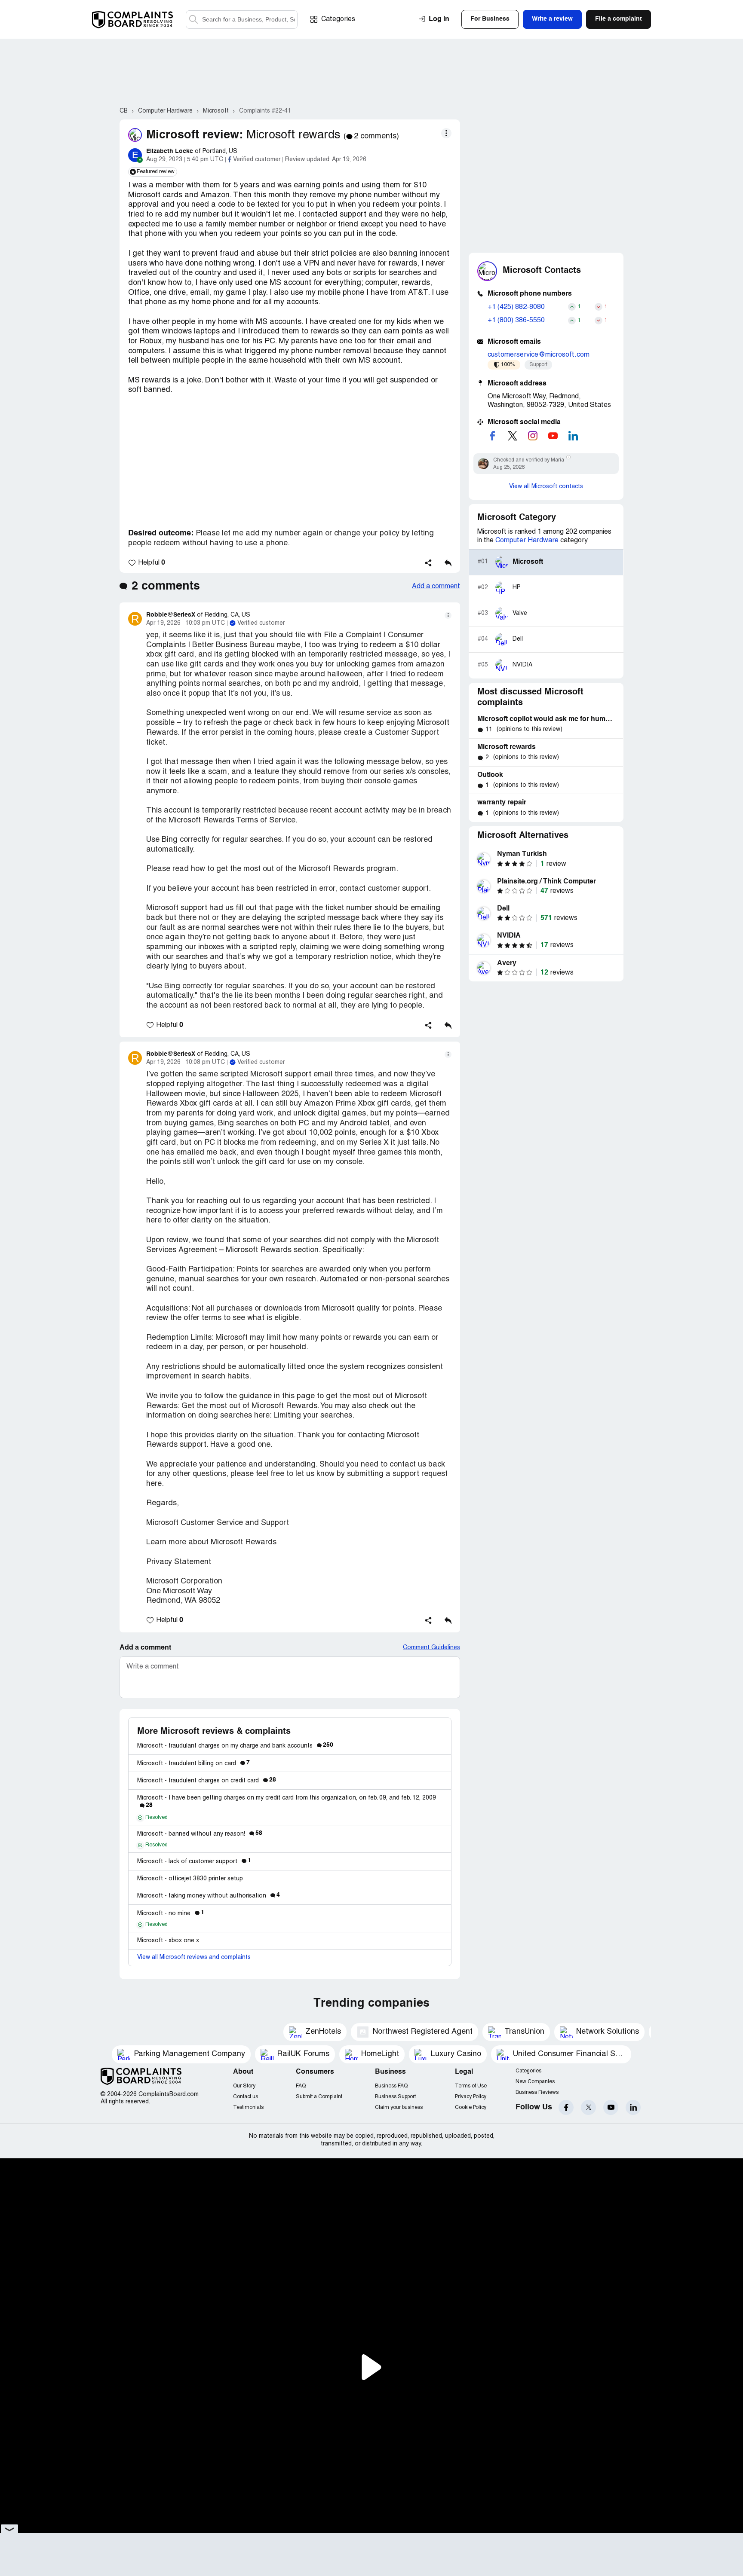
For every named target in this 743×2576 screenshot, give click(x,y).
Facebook (566, 2107)
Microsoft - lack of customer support (194, 1862)
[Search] (242, 20)
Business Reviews (537, 2092)
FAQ (301, 2086)
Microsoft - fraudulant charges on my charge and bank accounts (235, 1746)
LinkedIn (633, 2107)
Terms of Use (471, 2086)
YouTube (611, 2107)
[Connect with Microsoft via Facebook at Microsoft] (492, 436)
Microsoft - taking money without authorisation (209, 1896)
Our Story (244, 2086)
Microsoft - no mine (171, 1914)
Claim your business (399, 2107)
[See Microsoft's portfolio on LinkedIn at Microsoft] (573, 436)
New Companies (535, 2082)
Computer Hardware (527, 541)
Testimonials (248, 2107)
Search (193, 20)
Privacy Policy (471, 2097)
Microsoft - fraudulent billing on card (193, 1764)
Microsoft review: (195, 135)
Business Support (395, 2097)
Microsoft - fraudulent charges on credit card (207, 1781)
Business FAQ (391, 2086)
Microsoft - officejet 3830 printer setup (190, 1879)
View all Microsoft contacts (546, 487)
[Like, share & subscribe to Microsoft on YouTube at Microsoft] (553, 436)
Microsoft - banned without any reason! (200, 1834)
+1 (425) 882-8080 (516, 307)
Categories (338, 19)
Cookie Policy (471, 2107)
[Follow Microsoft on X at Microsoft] (513, 436)
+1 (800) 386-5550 (516, 321)
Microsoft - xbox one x (168, 1941)
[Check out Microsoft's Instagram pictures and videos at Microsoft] (533, 436)
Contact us (246, 2097)
